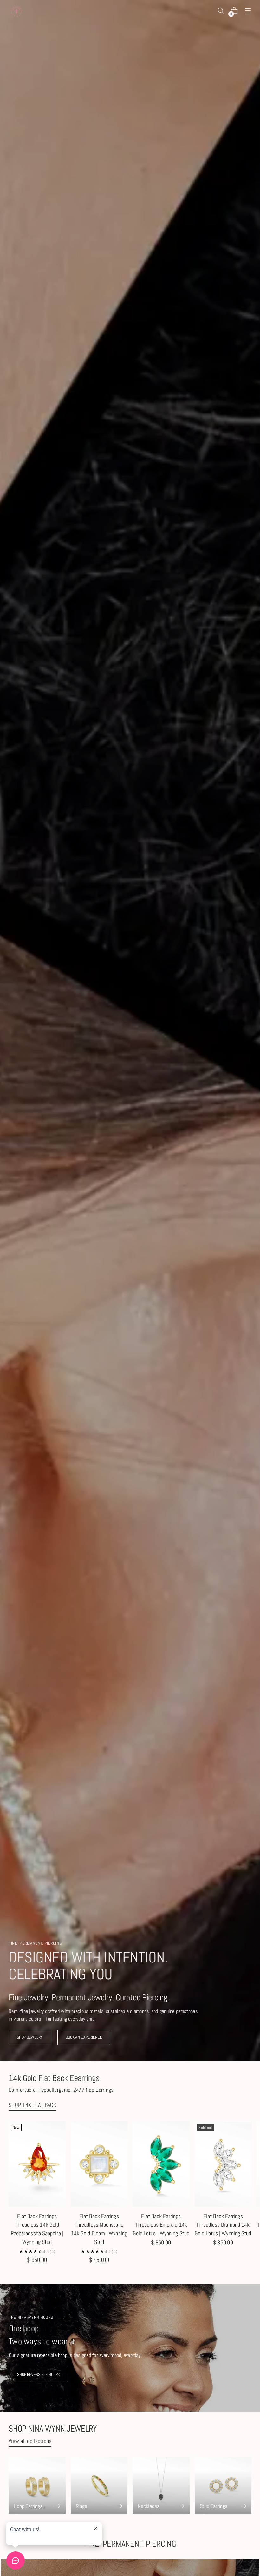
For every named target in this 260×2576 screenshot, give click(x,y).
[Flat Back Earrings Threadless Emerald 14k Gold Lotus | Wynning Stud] (161, 2164)
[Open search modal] (221, 11)
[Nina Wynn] (16, 10)
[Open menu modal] (248, 11)
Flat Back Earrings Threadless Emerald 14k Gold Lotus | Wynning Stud (161, 2225)
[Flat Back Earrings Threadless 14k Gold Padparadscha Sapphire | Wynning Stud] (37, 2164)
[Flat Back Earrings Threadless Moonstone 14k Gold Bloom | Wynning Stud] (99, 2164)
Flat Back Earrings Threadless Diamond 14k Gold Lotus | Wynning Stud (223, 2225)
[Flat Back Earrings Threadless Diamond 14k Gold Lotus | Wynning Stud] (223, 2164)
